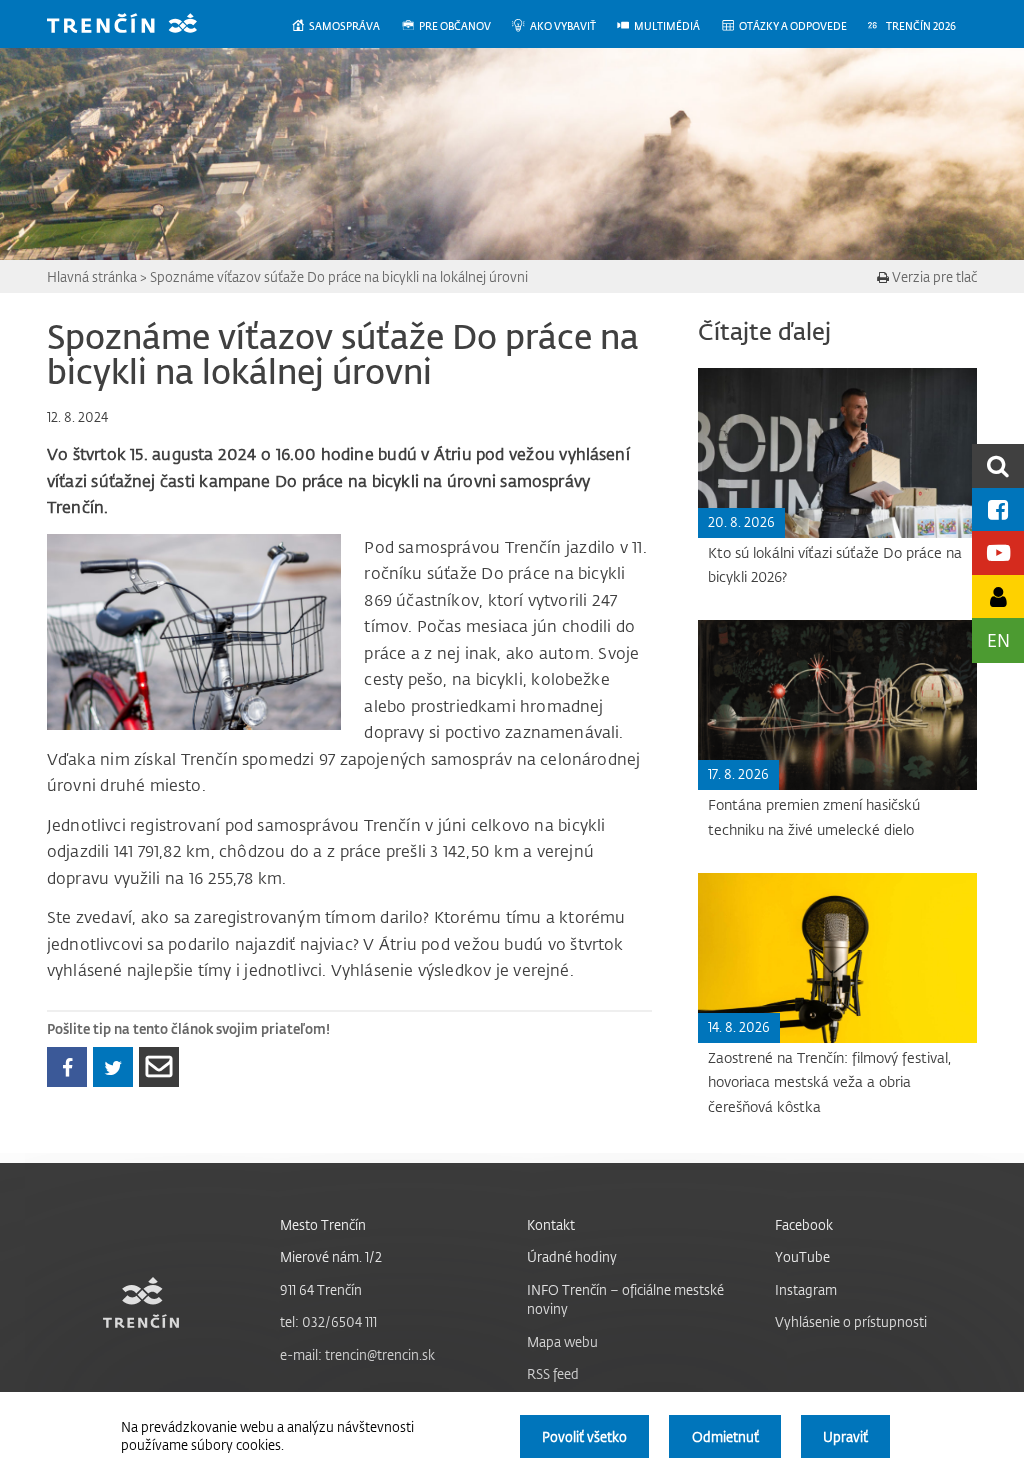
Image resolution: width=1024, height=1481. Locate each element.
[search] (998, 465)
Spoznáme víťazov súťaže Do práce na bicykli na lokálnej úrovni (339, 276)
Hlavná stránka (92, 276)
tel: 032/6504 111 (328, 1321)
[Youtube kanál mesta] (998, 552)
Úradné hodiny (572, 1256)
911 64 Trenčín (321, 1289)
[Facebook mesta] (998, 509)
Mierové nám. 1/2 (331, 1256)
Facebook (804, 1224)
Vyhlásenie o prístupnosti (851, 1321)
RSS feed (553, 1373)
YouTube (802, 1256)
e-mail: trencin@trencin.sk (357, 1354)
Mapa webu (562, 1341)
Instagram (806, 1289)
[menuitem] (345, 26)
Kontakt (551, 1224)
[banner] (137, 25)
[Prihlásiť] (998, 596)
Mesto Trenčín (323, 1224)
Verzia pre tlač (933, 276)
